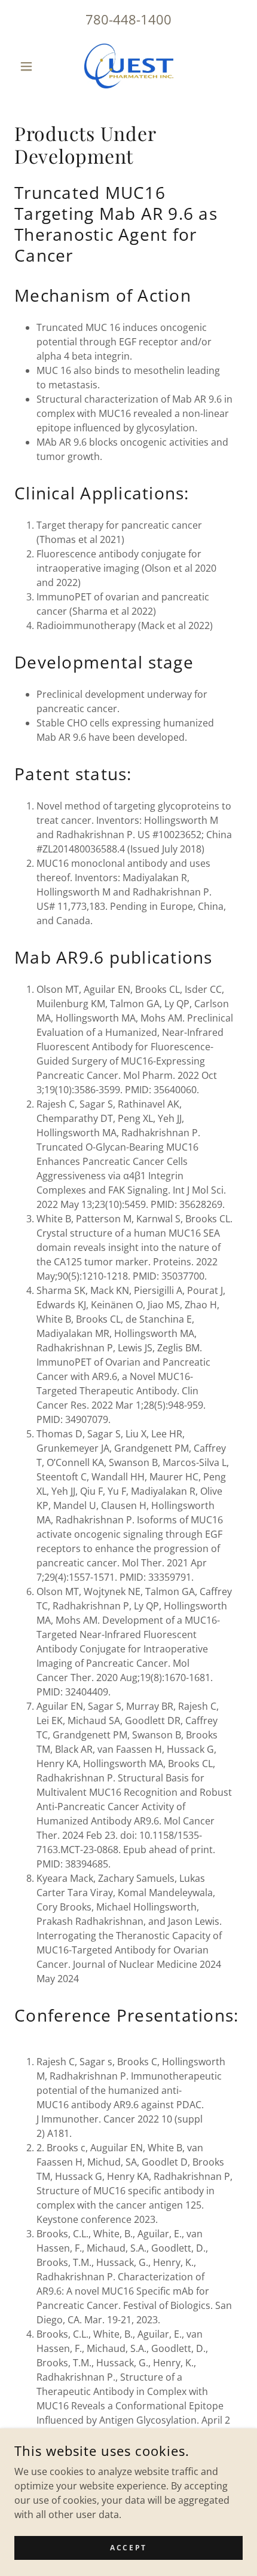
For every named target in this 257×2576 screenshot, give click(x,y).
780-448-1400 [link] (128, 19)
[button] (31, 66)
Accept (128, 2548)
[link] (128, 66)
